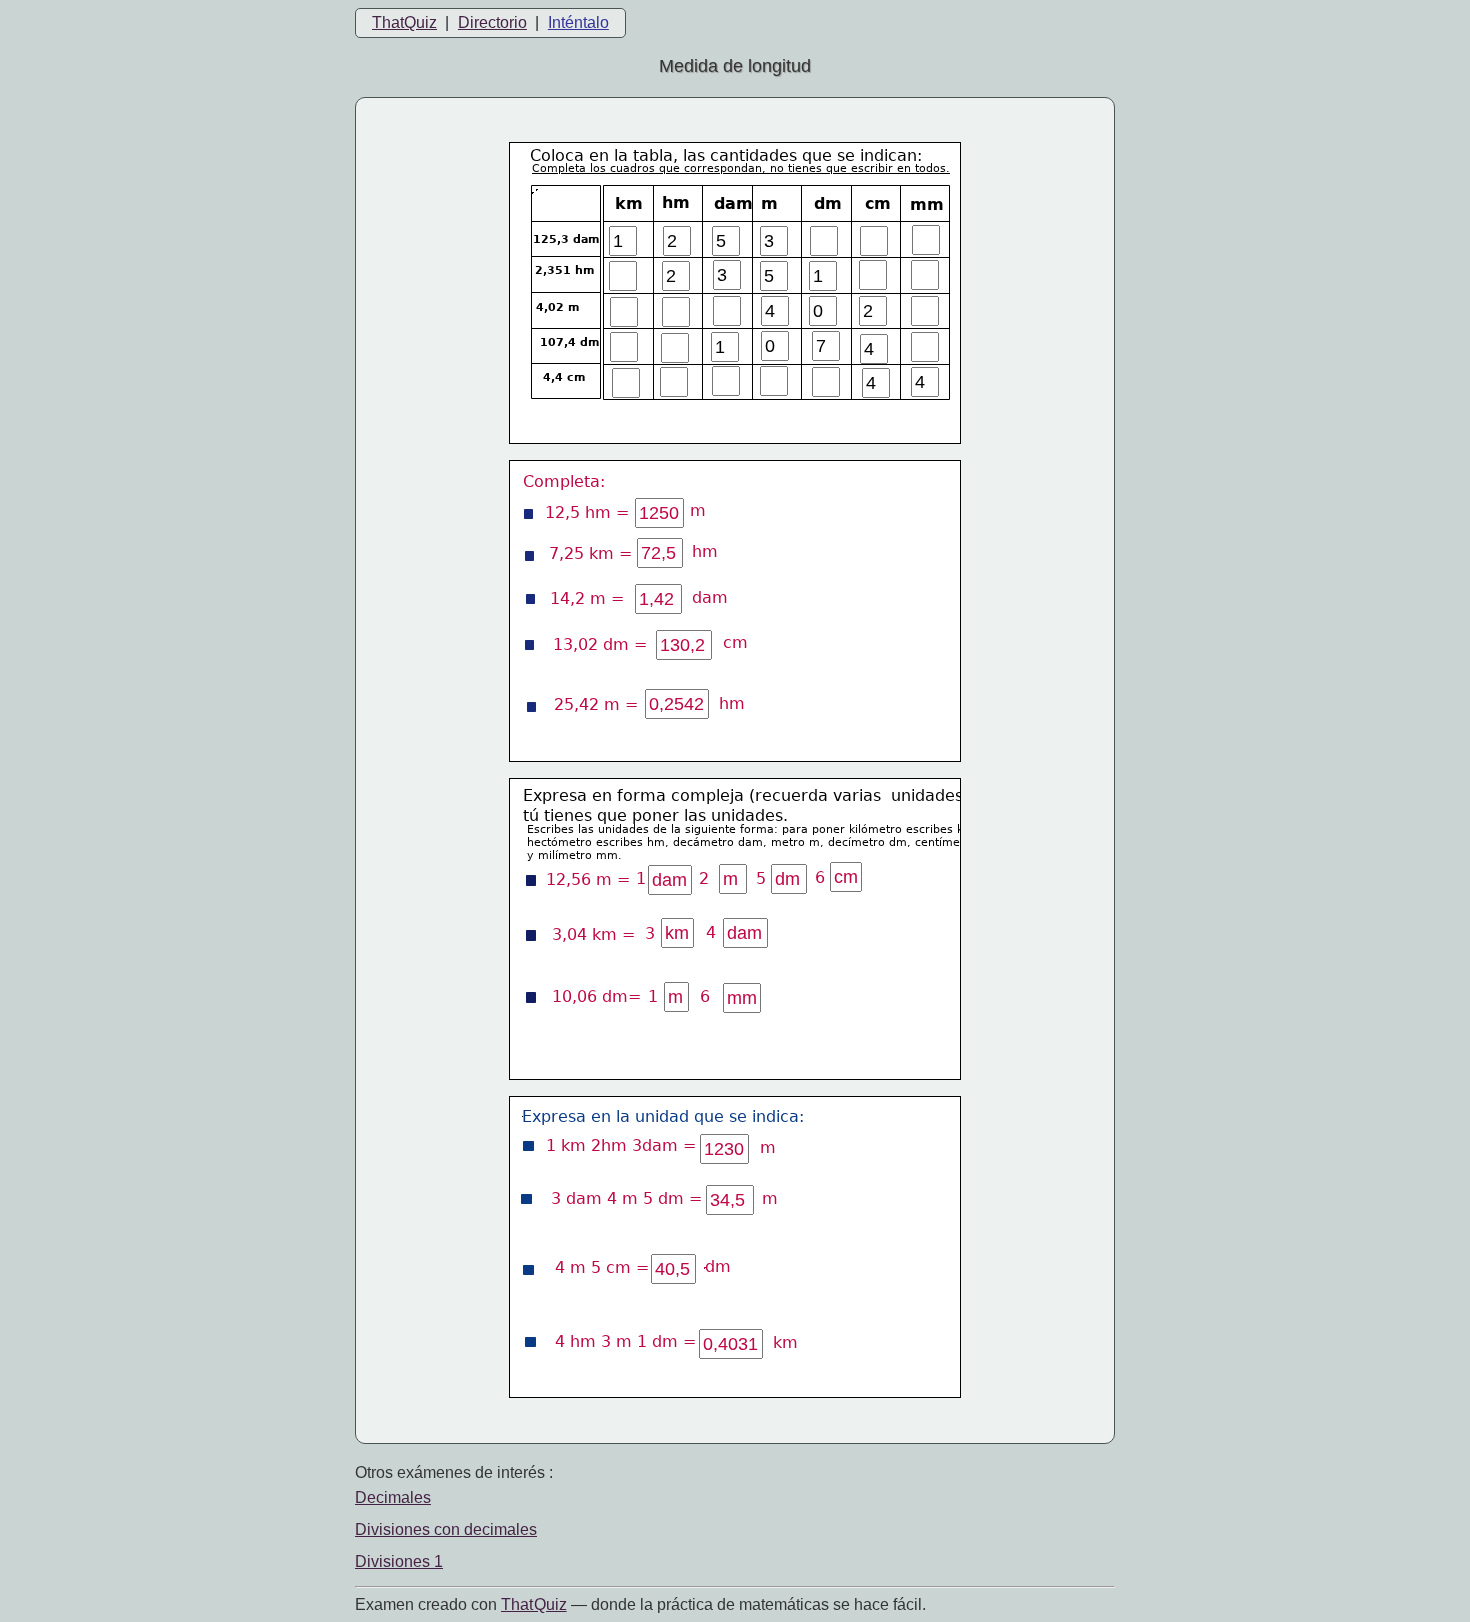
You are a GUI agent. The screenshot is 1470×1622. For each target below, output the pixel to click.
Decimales (393, 1497)
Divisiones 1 (399, 1561)
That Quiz (534, 1604)
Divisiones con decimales (446, 1529)
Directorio (492, 22)
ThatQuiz (404, 22)
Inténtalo (578, 22)
